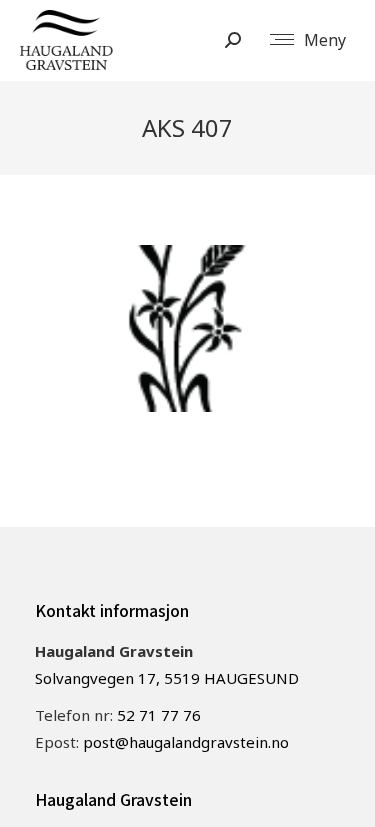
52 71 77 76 (159, 715)
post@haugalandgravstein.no (186, 742)
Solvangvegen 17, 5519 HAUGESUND (167, 678)
